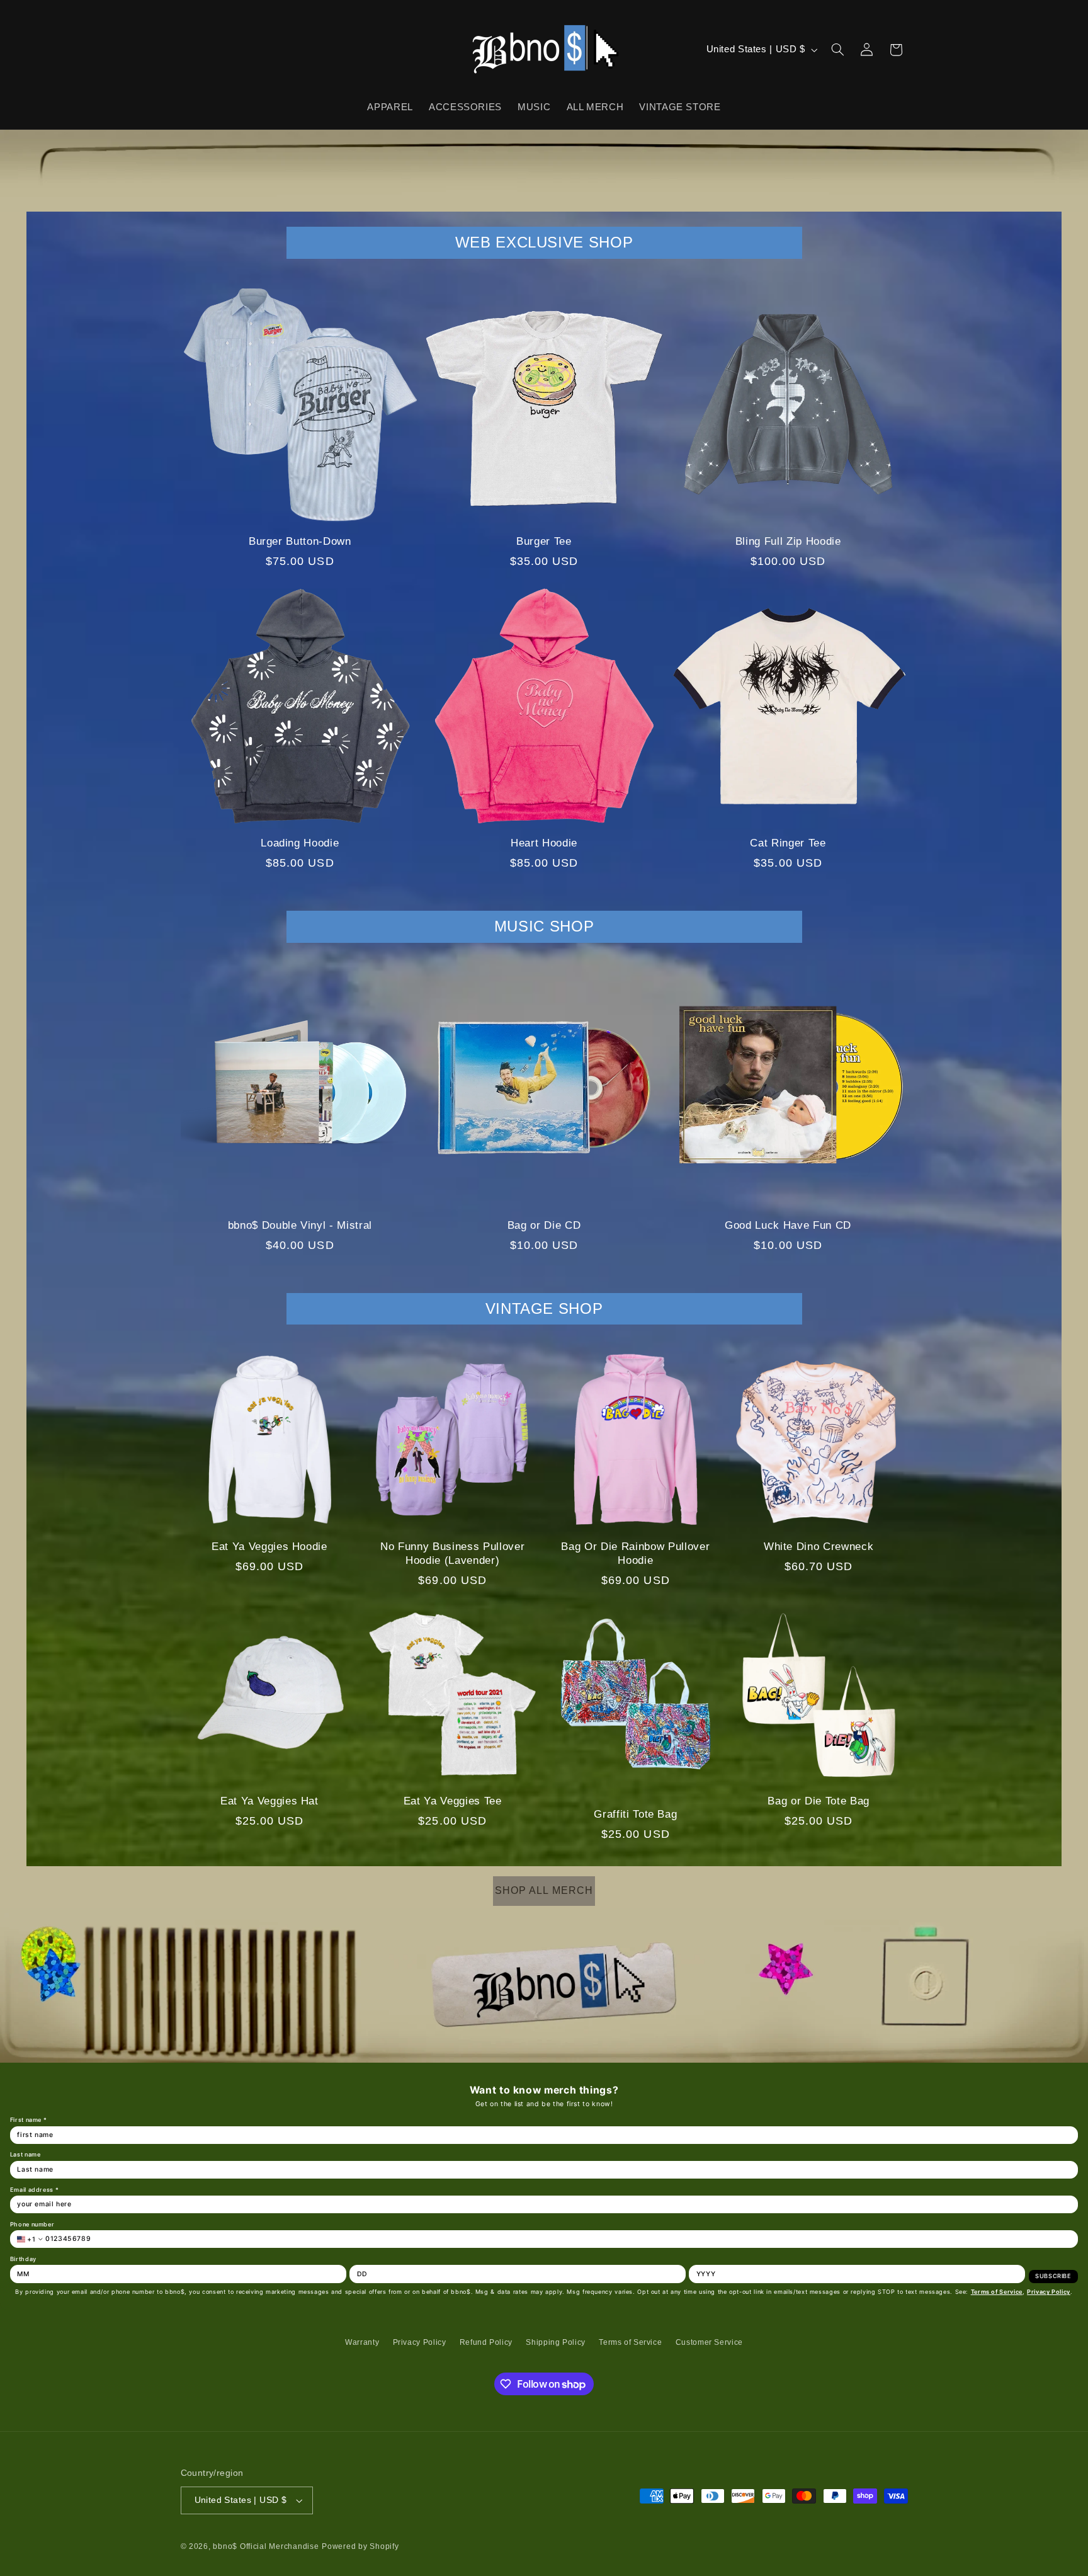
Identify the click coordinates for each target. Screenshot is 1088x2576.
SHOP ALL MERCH (544, 1890)
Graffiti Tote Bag (635, 1814)
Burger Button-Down (300, 541)
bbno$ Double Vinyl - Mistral (300, 1225)
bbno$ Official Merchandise (266, 2546)
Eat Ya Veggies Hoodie (269, 1547)
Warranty (362, 2342)
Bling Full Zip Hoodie (788, 541)
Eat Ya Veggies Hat (269, 1801)
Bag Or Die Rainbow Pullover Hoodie (635, 1553)
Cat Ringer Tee (788, 843)
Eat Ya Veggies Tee (453, 1801)
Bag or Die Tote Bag (819, 1801)
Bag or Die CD (544, 1225)
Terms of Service (630, 2342)
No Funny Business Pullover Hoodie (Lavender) (452, 1553)
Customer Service (709, 2342)
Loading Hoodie (300, 843)
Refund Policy (486, 2342)
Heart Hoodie (544, 843)
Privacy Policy (420, 2342)
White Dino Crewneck (819, 1547)
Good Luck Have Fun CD (788, 1225)
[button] (837, 50)
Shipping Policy (555, 2342)
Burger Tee (544, 541)
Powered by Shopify (360, 2546)
